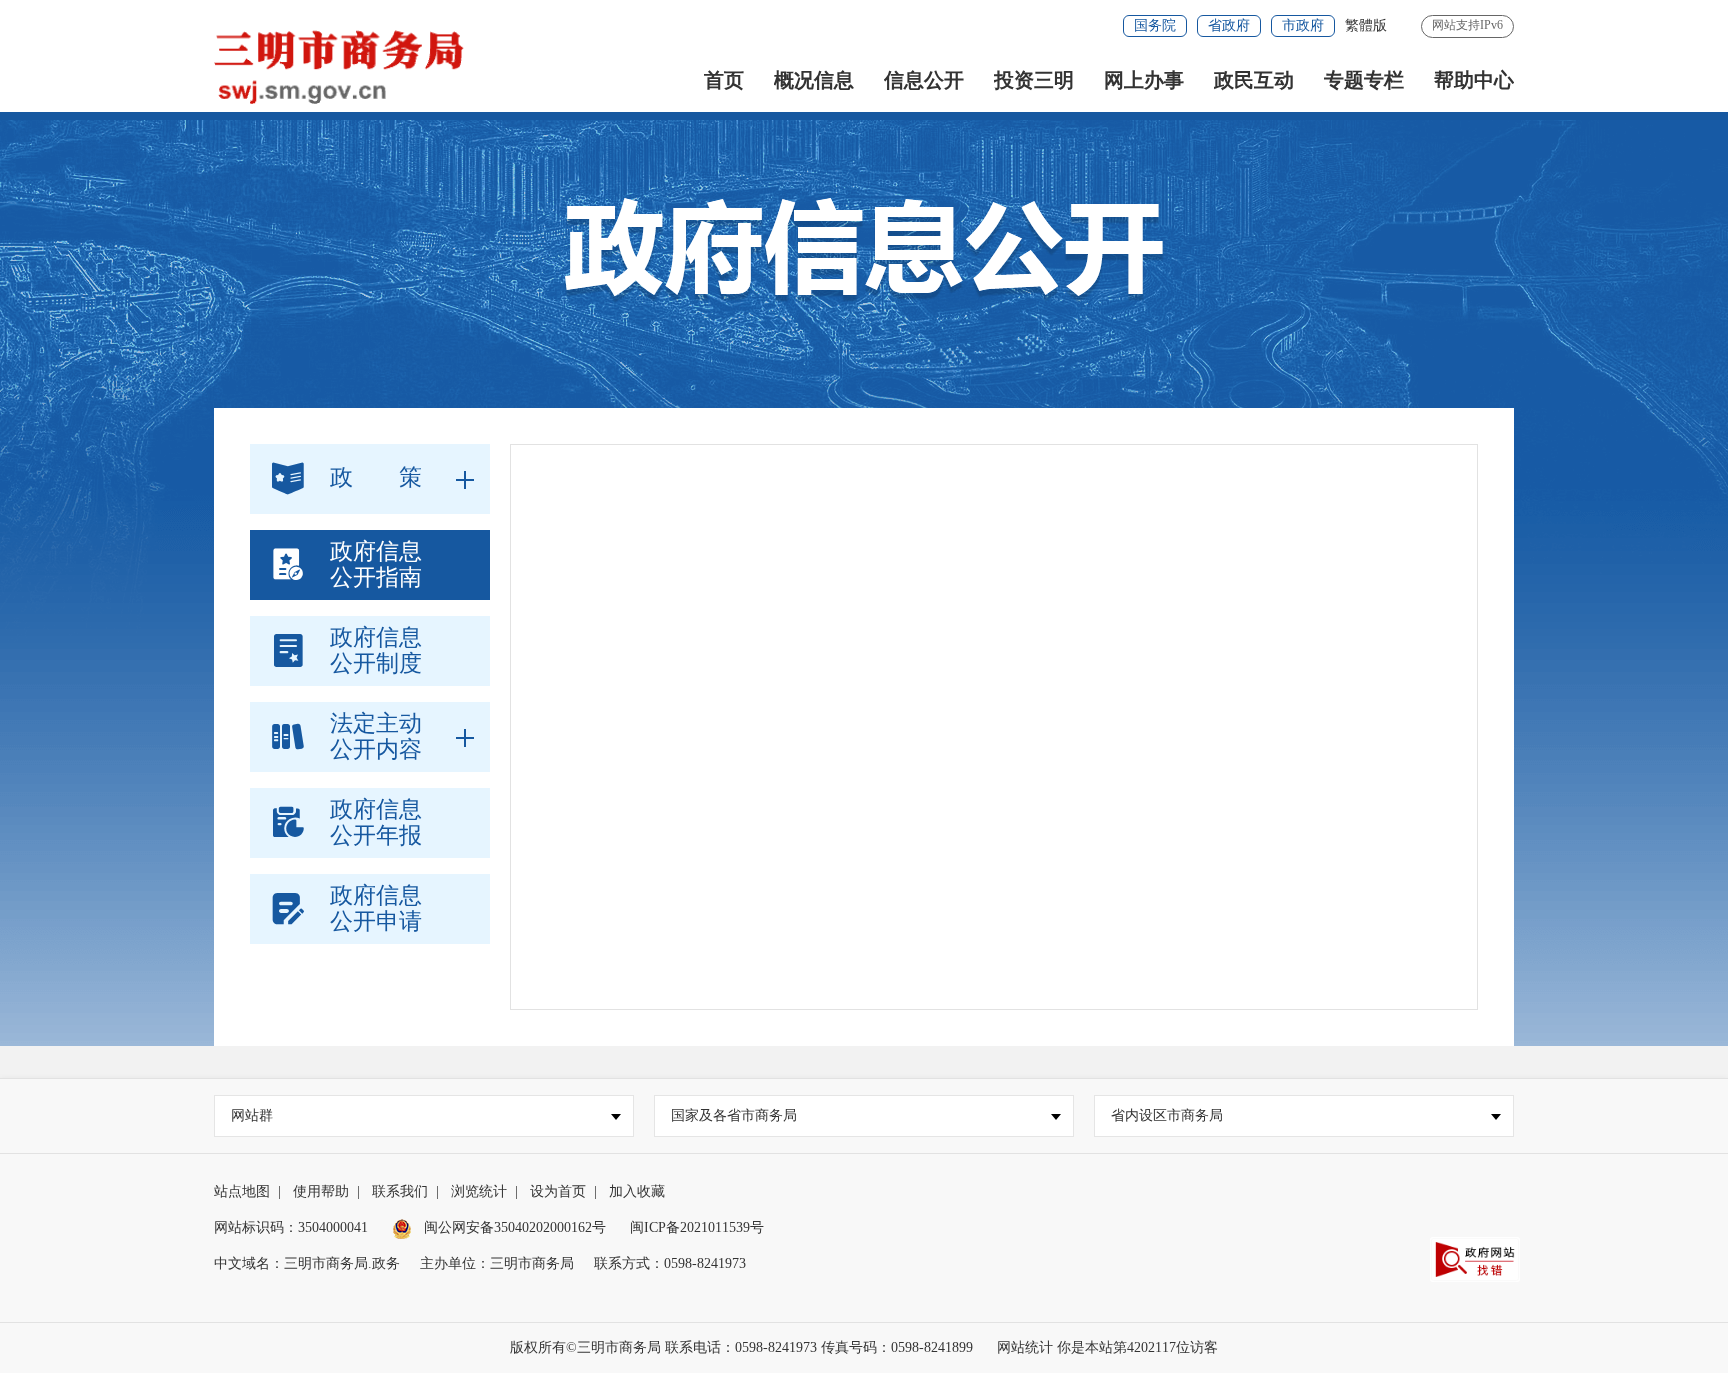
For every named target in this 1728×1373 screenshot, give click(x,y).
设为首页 (558, 1191)
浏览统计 (479, 1191)
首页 (724, 80)
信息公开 (924, 80)
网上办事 (1144, 80)
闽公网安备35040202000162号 (513, 1227)
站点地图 (242, 1191)
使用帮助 (321, 1191)
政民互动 (1254, 80)
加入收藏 (637, 1191)
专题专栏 (1364, 80)
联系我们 (400, 1191)
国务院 (1155, 25)
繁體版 (1366, 25)
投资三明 (1034, 80)
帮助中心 (1474, 80)
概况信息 (814, 80)
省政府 (1229, 25)
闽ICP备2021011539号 (697, 1227)
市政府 (1303, 25)
